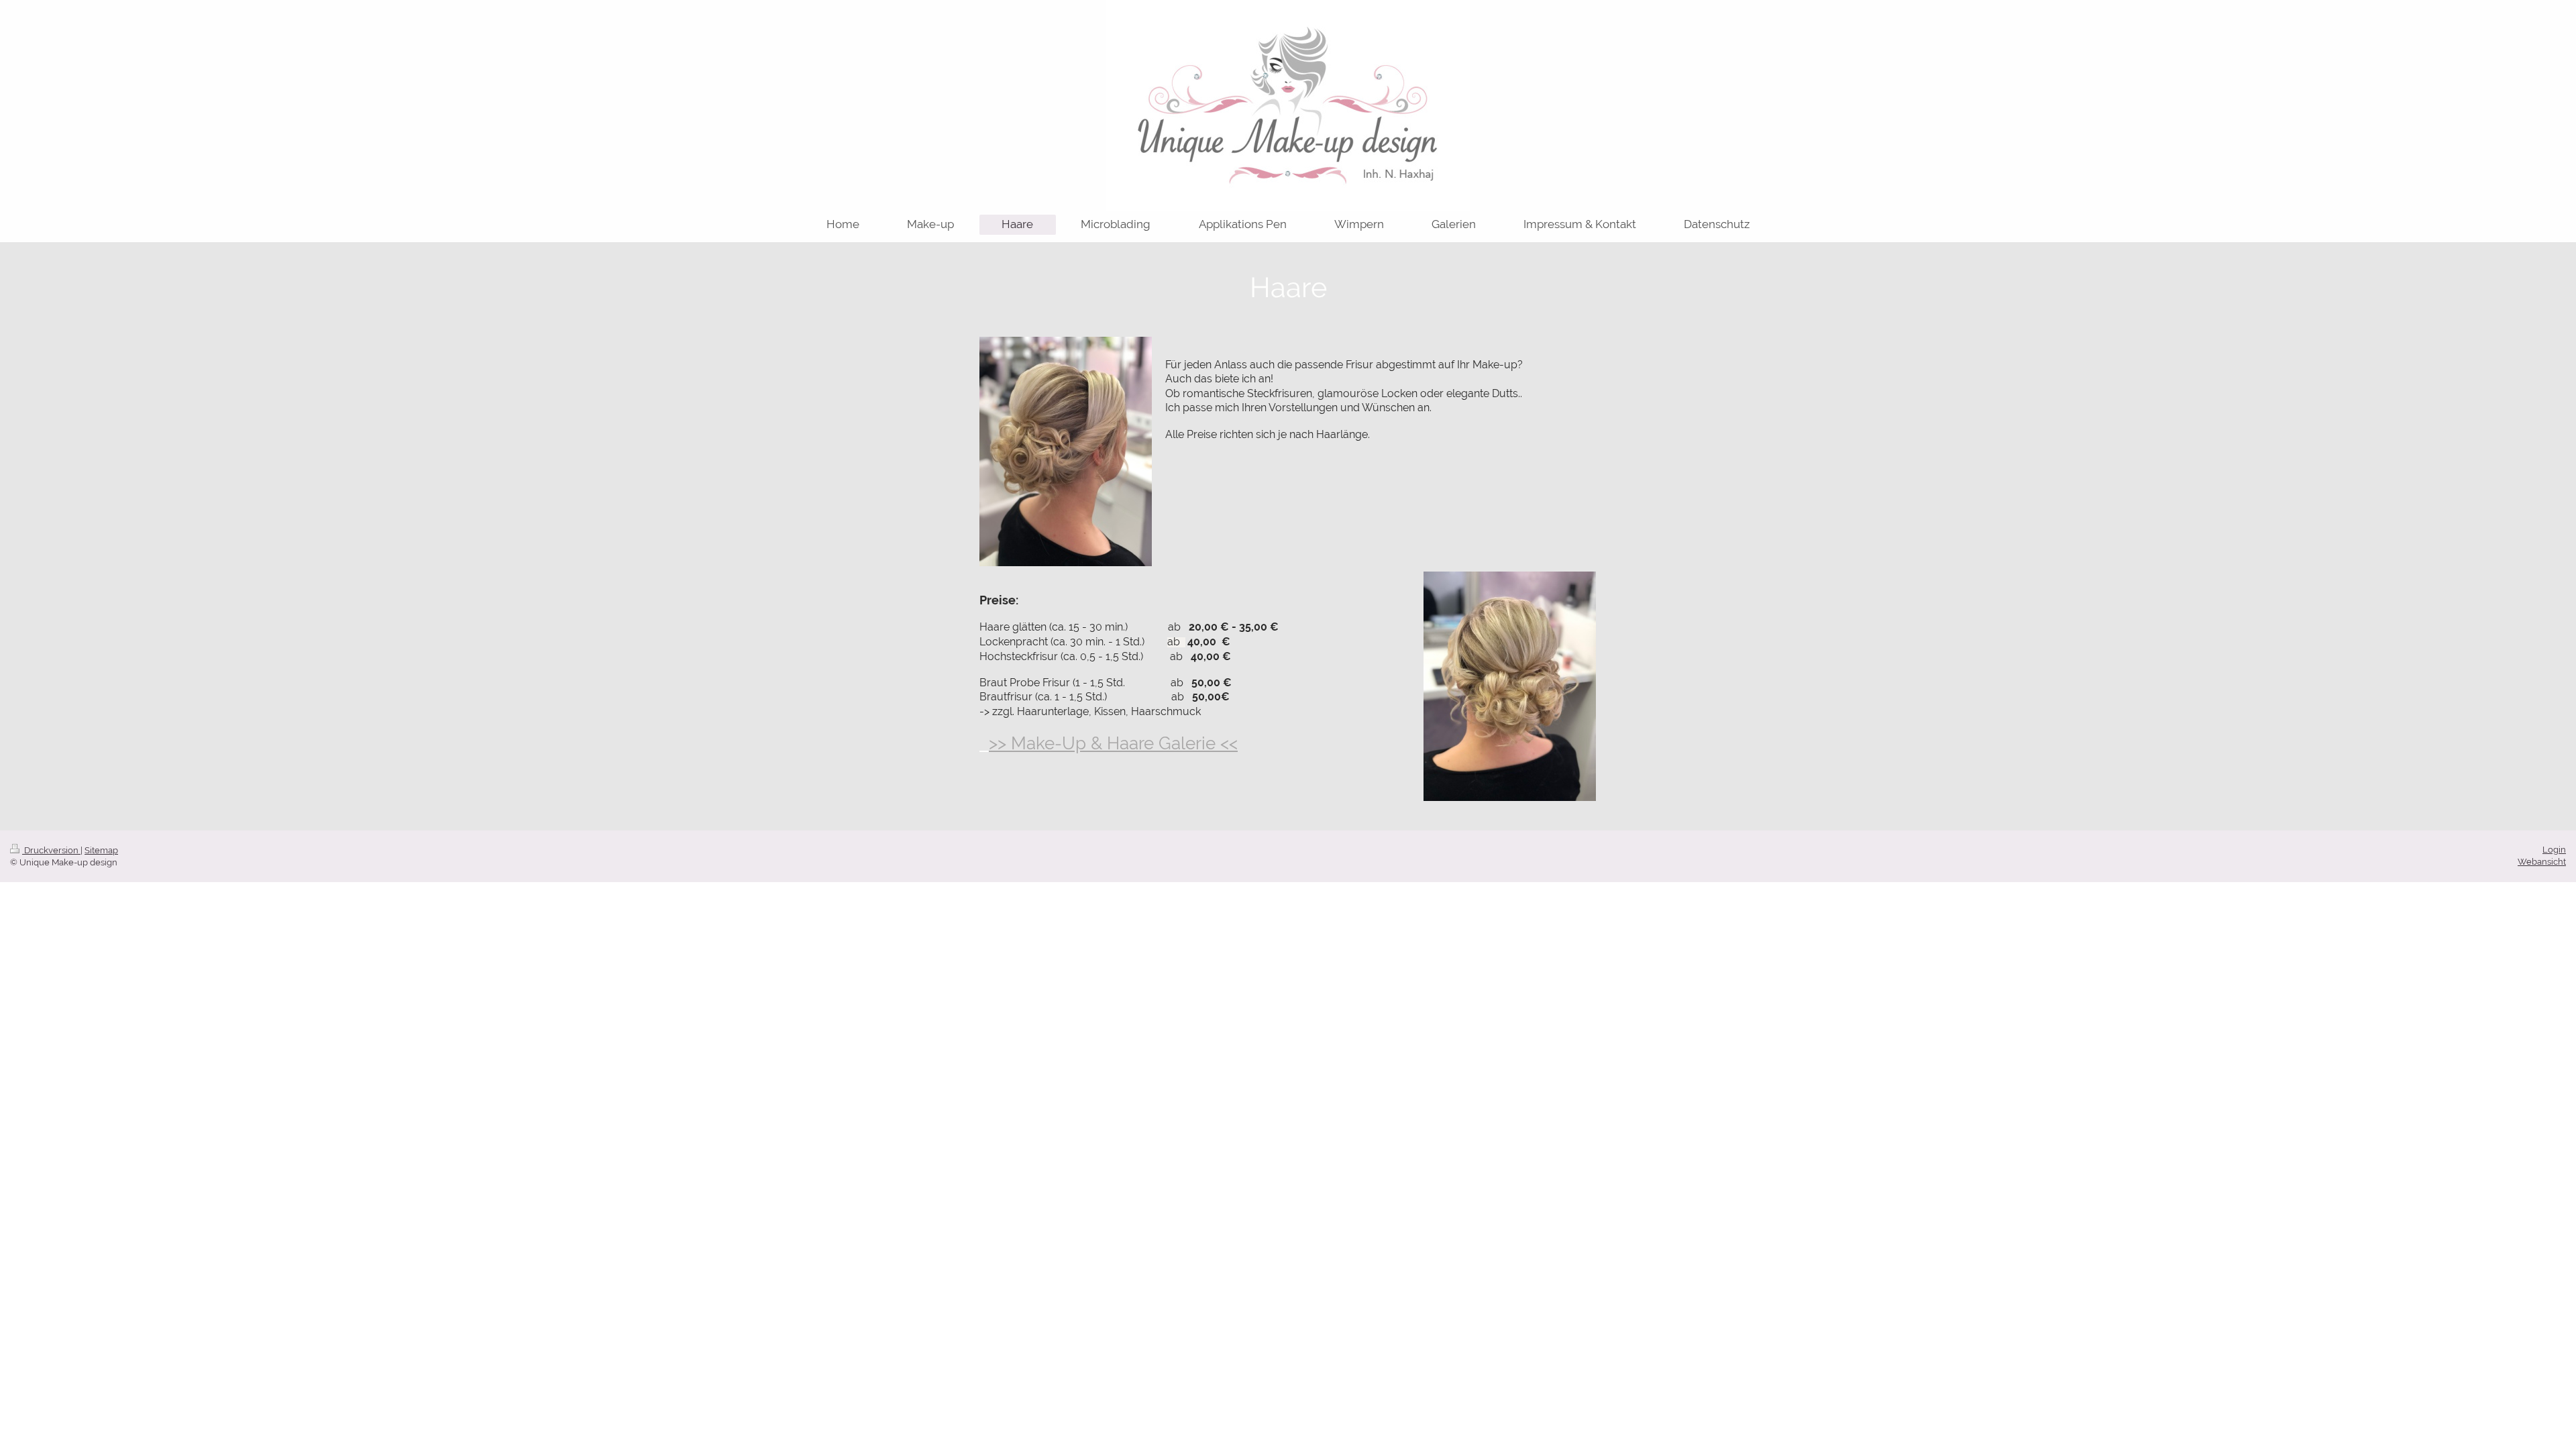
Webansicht (2542, 862)
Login (2554, 850)
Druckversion (51, 850)
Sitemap (101, 850)
